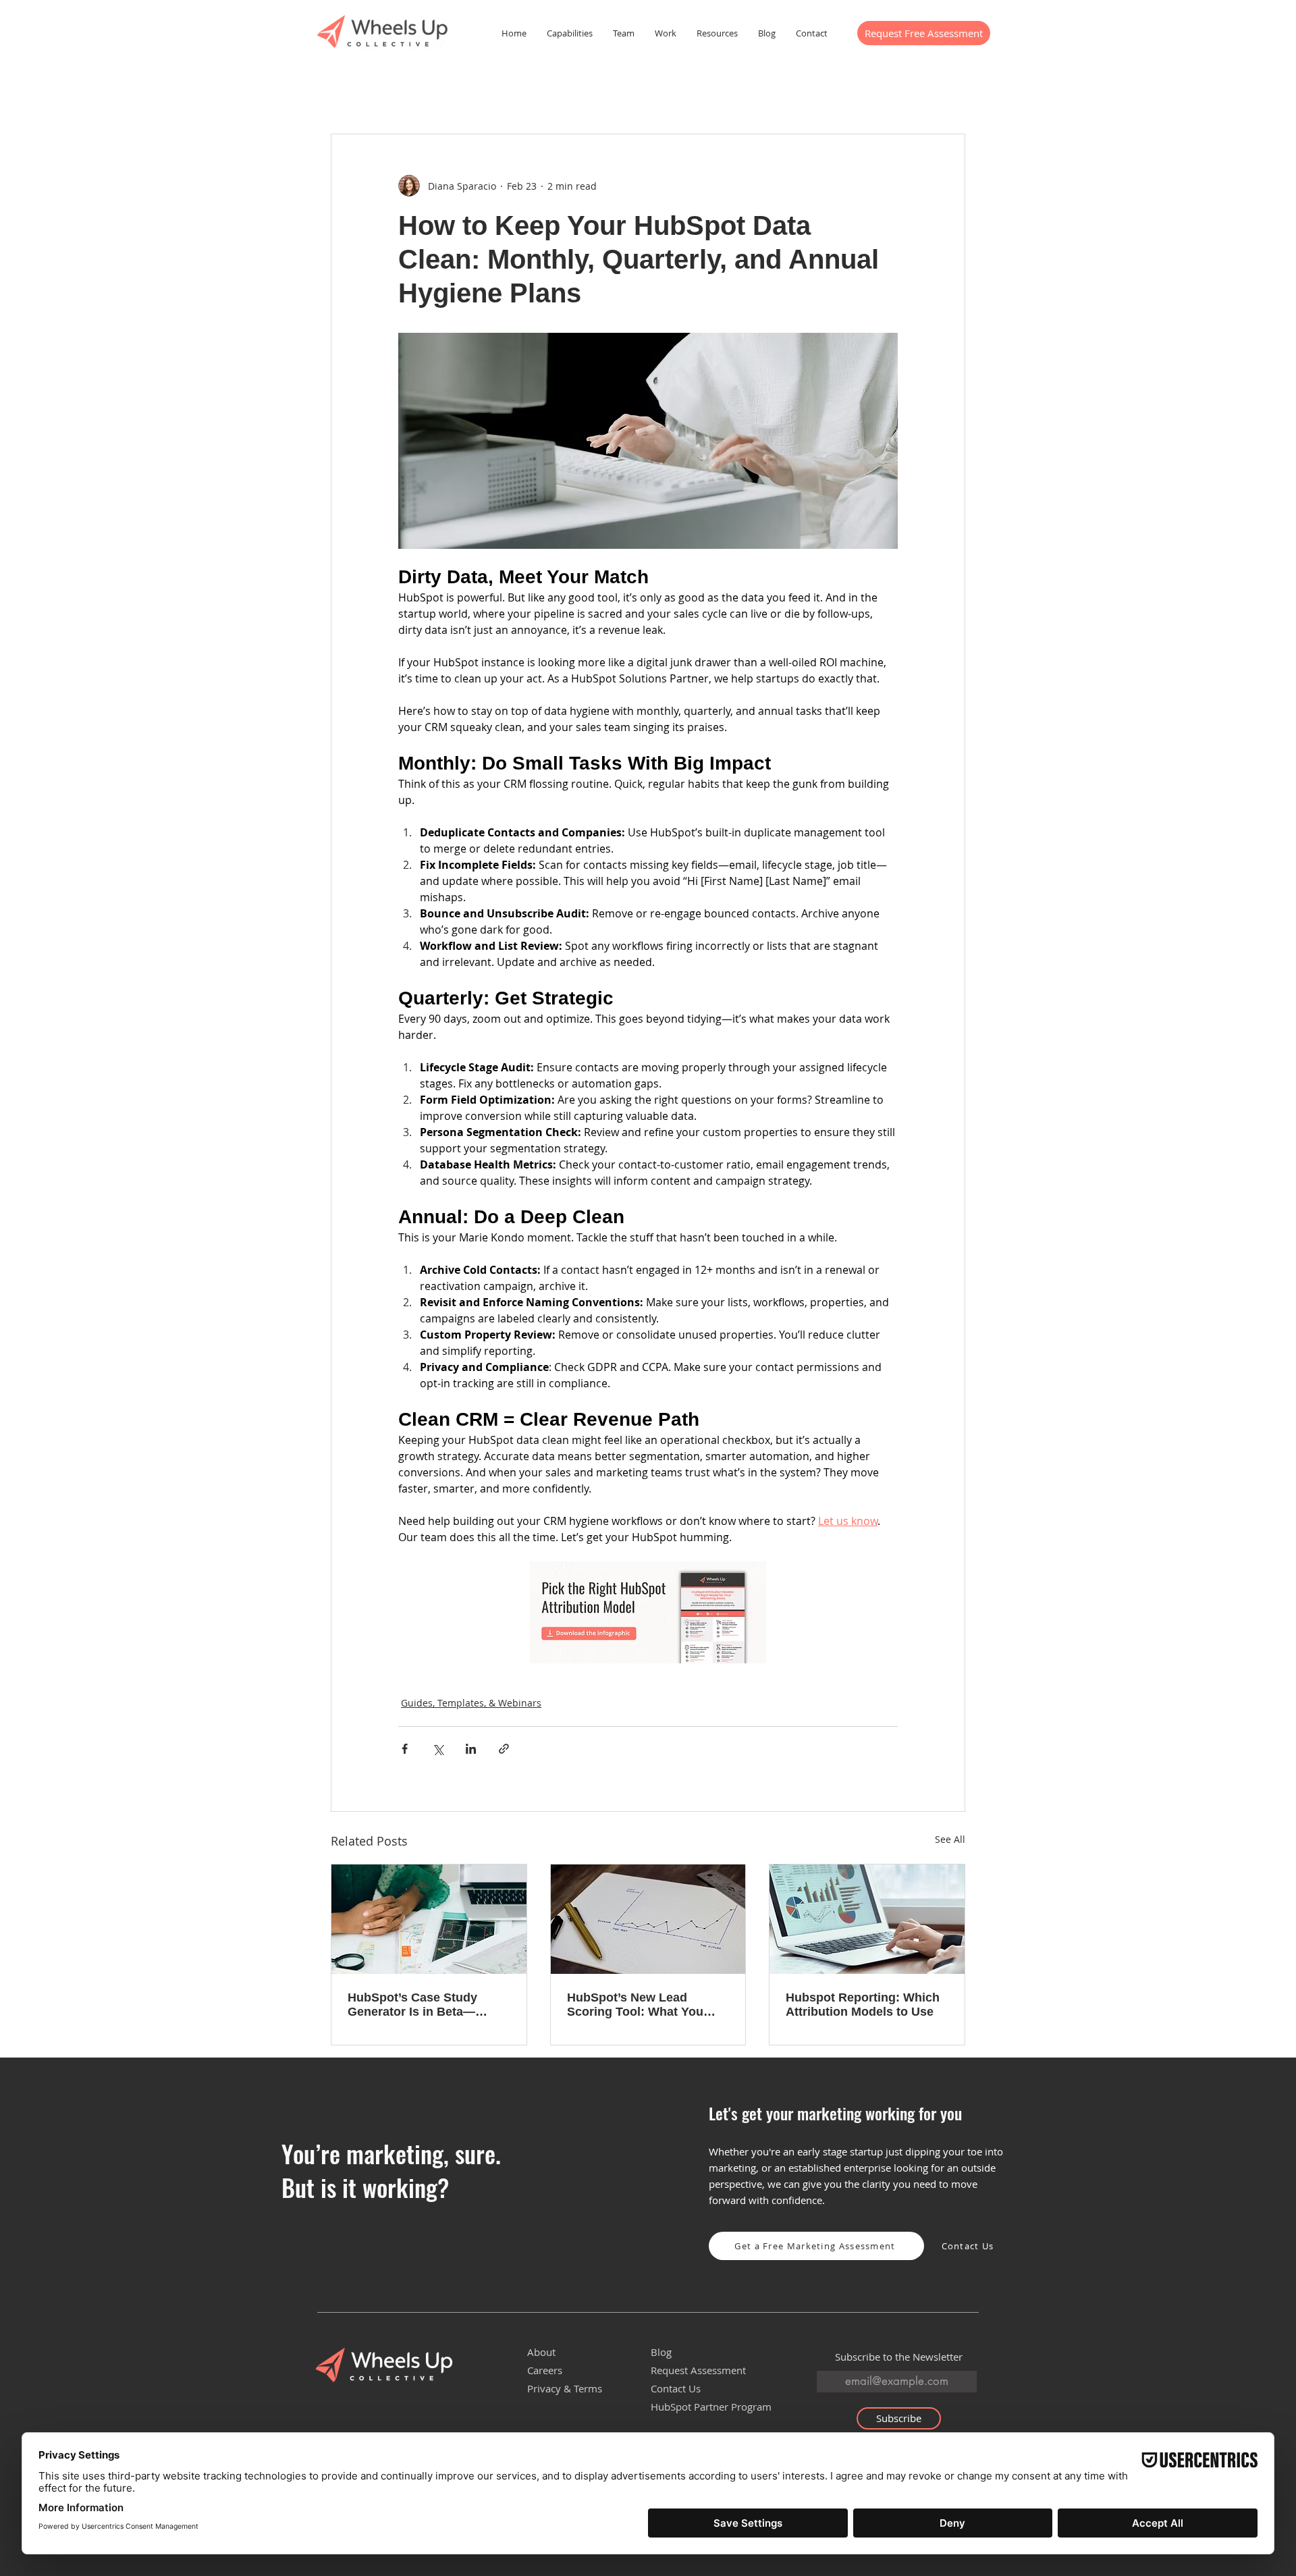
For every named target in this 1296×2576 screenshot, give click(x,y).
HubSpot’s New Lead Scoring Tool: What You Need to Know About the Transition (637, 2005)
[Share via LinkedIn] (471, 1749)
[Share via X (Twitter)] (438, 1749)
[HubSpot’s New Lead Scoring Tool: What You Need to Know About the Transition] (648, 1919)
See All (950, 1839)
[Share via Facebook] (405, 1749)
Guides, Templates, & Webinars (471, 1703)
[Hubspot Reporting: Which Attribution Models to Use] (867, 1919)
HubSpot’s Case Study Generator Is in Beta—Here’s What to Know (412, 2005)
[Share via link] (504, 1749)
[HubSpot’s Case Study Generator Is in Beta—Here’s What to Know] (429, 1919)
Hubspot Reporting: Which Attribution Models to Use (863, 2005)
